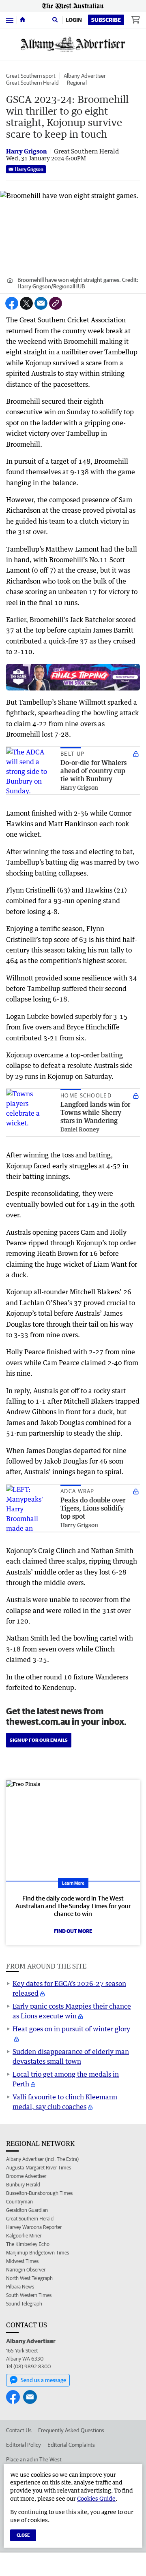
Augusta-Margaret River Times (39, 2168)
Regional (77, 83)
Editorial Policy (24, 2445)
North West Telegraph (29, 2278)
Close (23, 2535)
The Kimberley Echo (28, 2244)
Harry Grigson (29, 169)
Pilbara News (20, 2287)
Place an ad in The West (34, 2459)
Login (74, 20)
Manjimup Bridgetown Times (38, 2253)
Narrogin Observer (26, 2270)
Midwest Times (22, 2261)
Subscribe (106, 20)
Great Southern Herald (32, 83)
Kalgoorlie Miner (24, 2236)
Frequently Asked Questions (71, 2430)
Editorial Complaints (71, 2445)
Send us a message (43, 2380)
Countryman (19, 2202)
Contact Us (19, 2430)
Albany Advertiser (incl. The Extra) (42, 2159)
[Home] (23, 20)
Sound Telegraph (24, 2304)
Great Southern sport (31, 76)
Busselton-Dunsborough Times (39, 2193)
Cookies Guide (96, 2498)
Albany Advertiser (85, 76)
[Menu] (10, 20)
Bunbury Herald (23, 2185)
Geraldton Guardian (27, 2210)
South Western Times (29, 2295)
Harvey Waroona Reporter (34, 2227)
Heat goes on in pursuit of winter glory (71, 2029)
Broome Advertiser (26, 2176)
